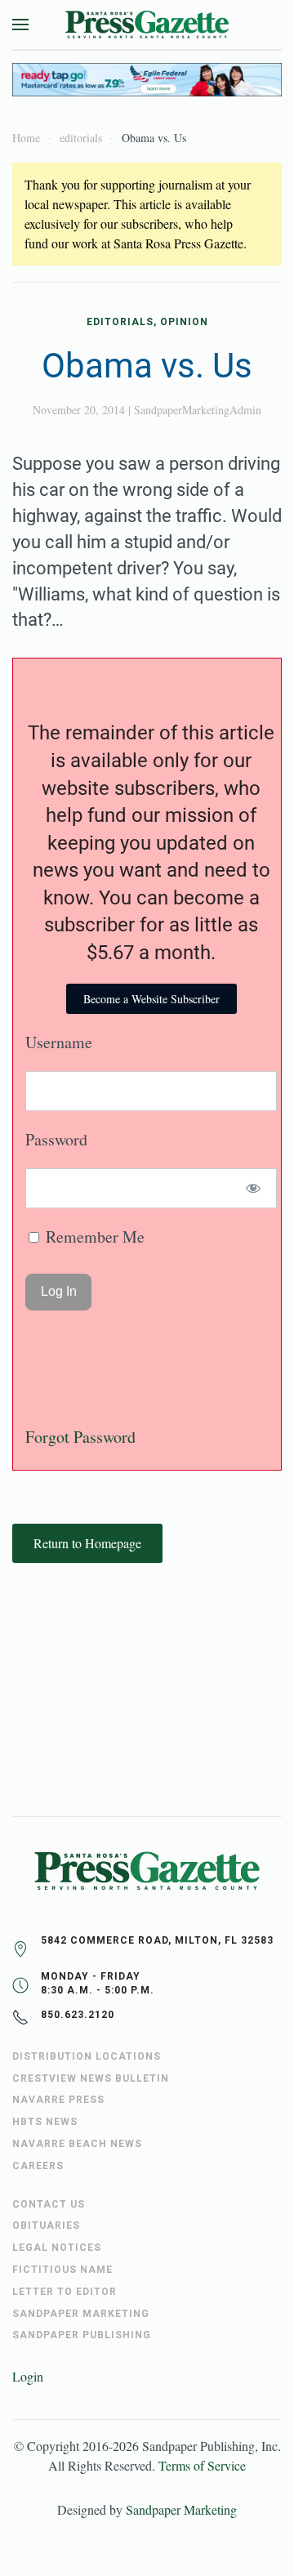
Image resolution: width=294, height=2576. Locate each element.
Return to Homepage (87, 1543)
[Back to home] (147, 25)
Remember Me (93, 1237)
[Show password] (254, 1188)
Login (28, 2376)
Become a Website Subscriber (151, 999)
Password (56, 1139)
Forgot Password (80, 1437)
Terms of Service (202, 2465)
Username (59, 1042)
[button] (20, 25)
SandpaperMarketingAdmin (198, 410)
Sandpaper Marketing (181, 2509)
